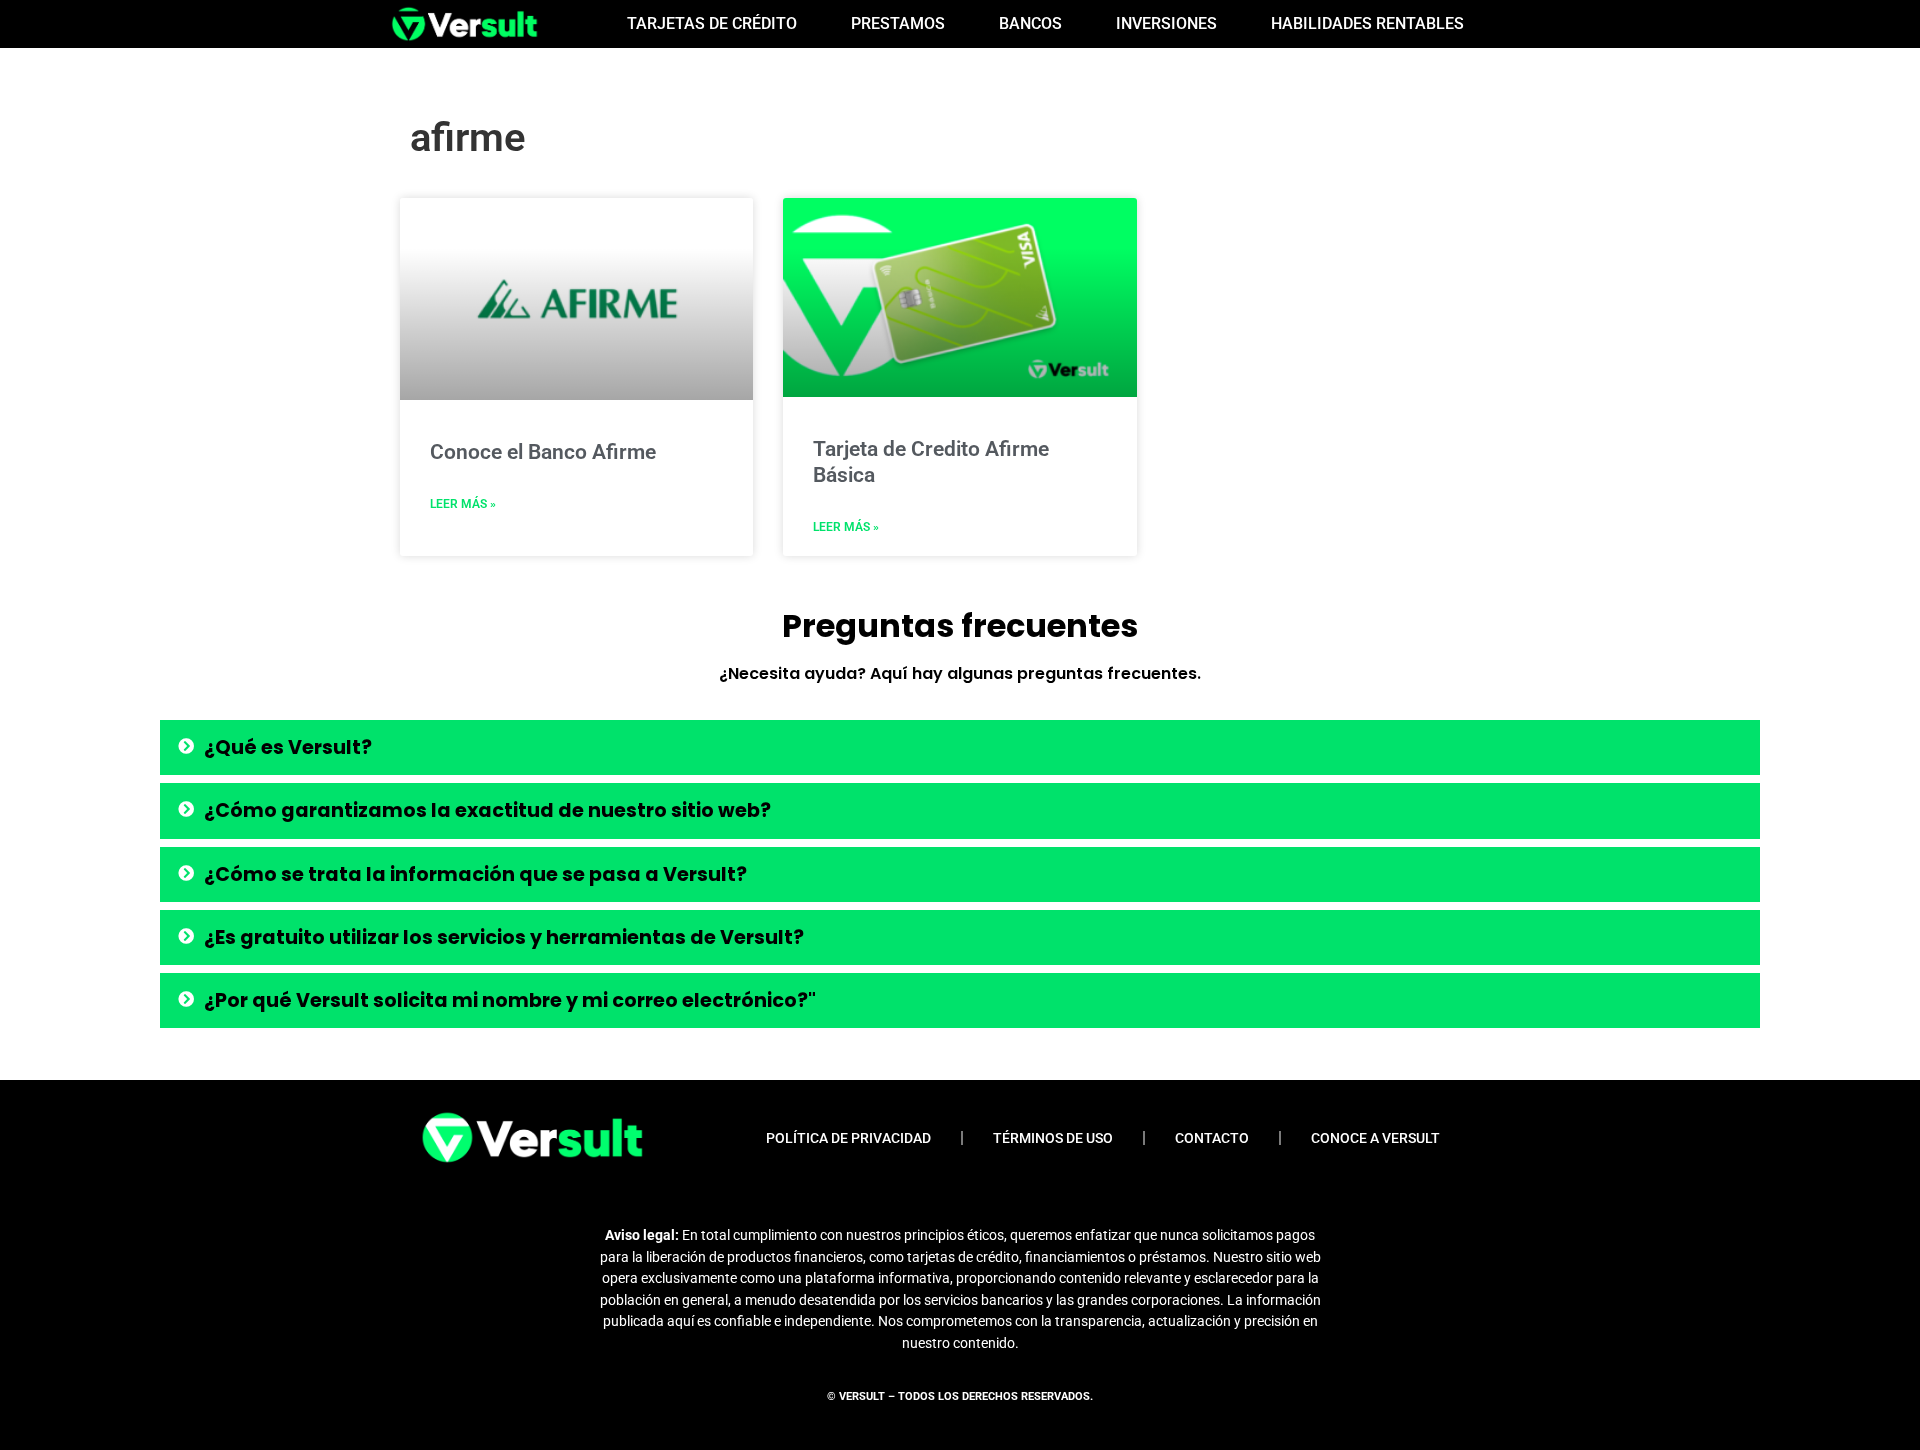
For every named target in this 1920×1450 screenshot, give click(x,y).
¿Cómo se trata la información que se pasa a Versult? (475, 874)
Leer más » (463, 504)
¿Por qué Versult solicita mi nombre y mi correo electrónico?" (510, 1000)
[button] (960, 747)
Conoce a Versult (1375, 1138)
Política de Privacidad (848, 1138)
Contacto (1212, 1138)
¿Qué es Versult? (288, 747)
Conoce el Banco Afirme (543, 452)
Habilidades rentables (1367, 23)
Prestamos (898, 23)
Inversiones (1166, 23)
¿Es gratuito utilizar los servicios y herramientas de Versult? (504, 937)
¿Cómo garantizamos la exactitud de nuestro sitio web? (487, 810)
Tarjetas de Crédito (712, 23)
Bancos (1030, 23)
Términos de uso (1053, 1138)
